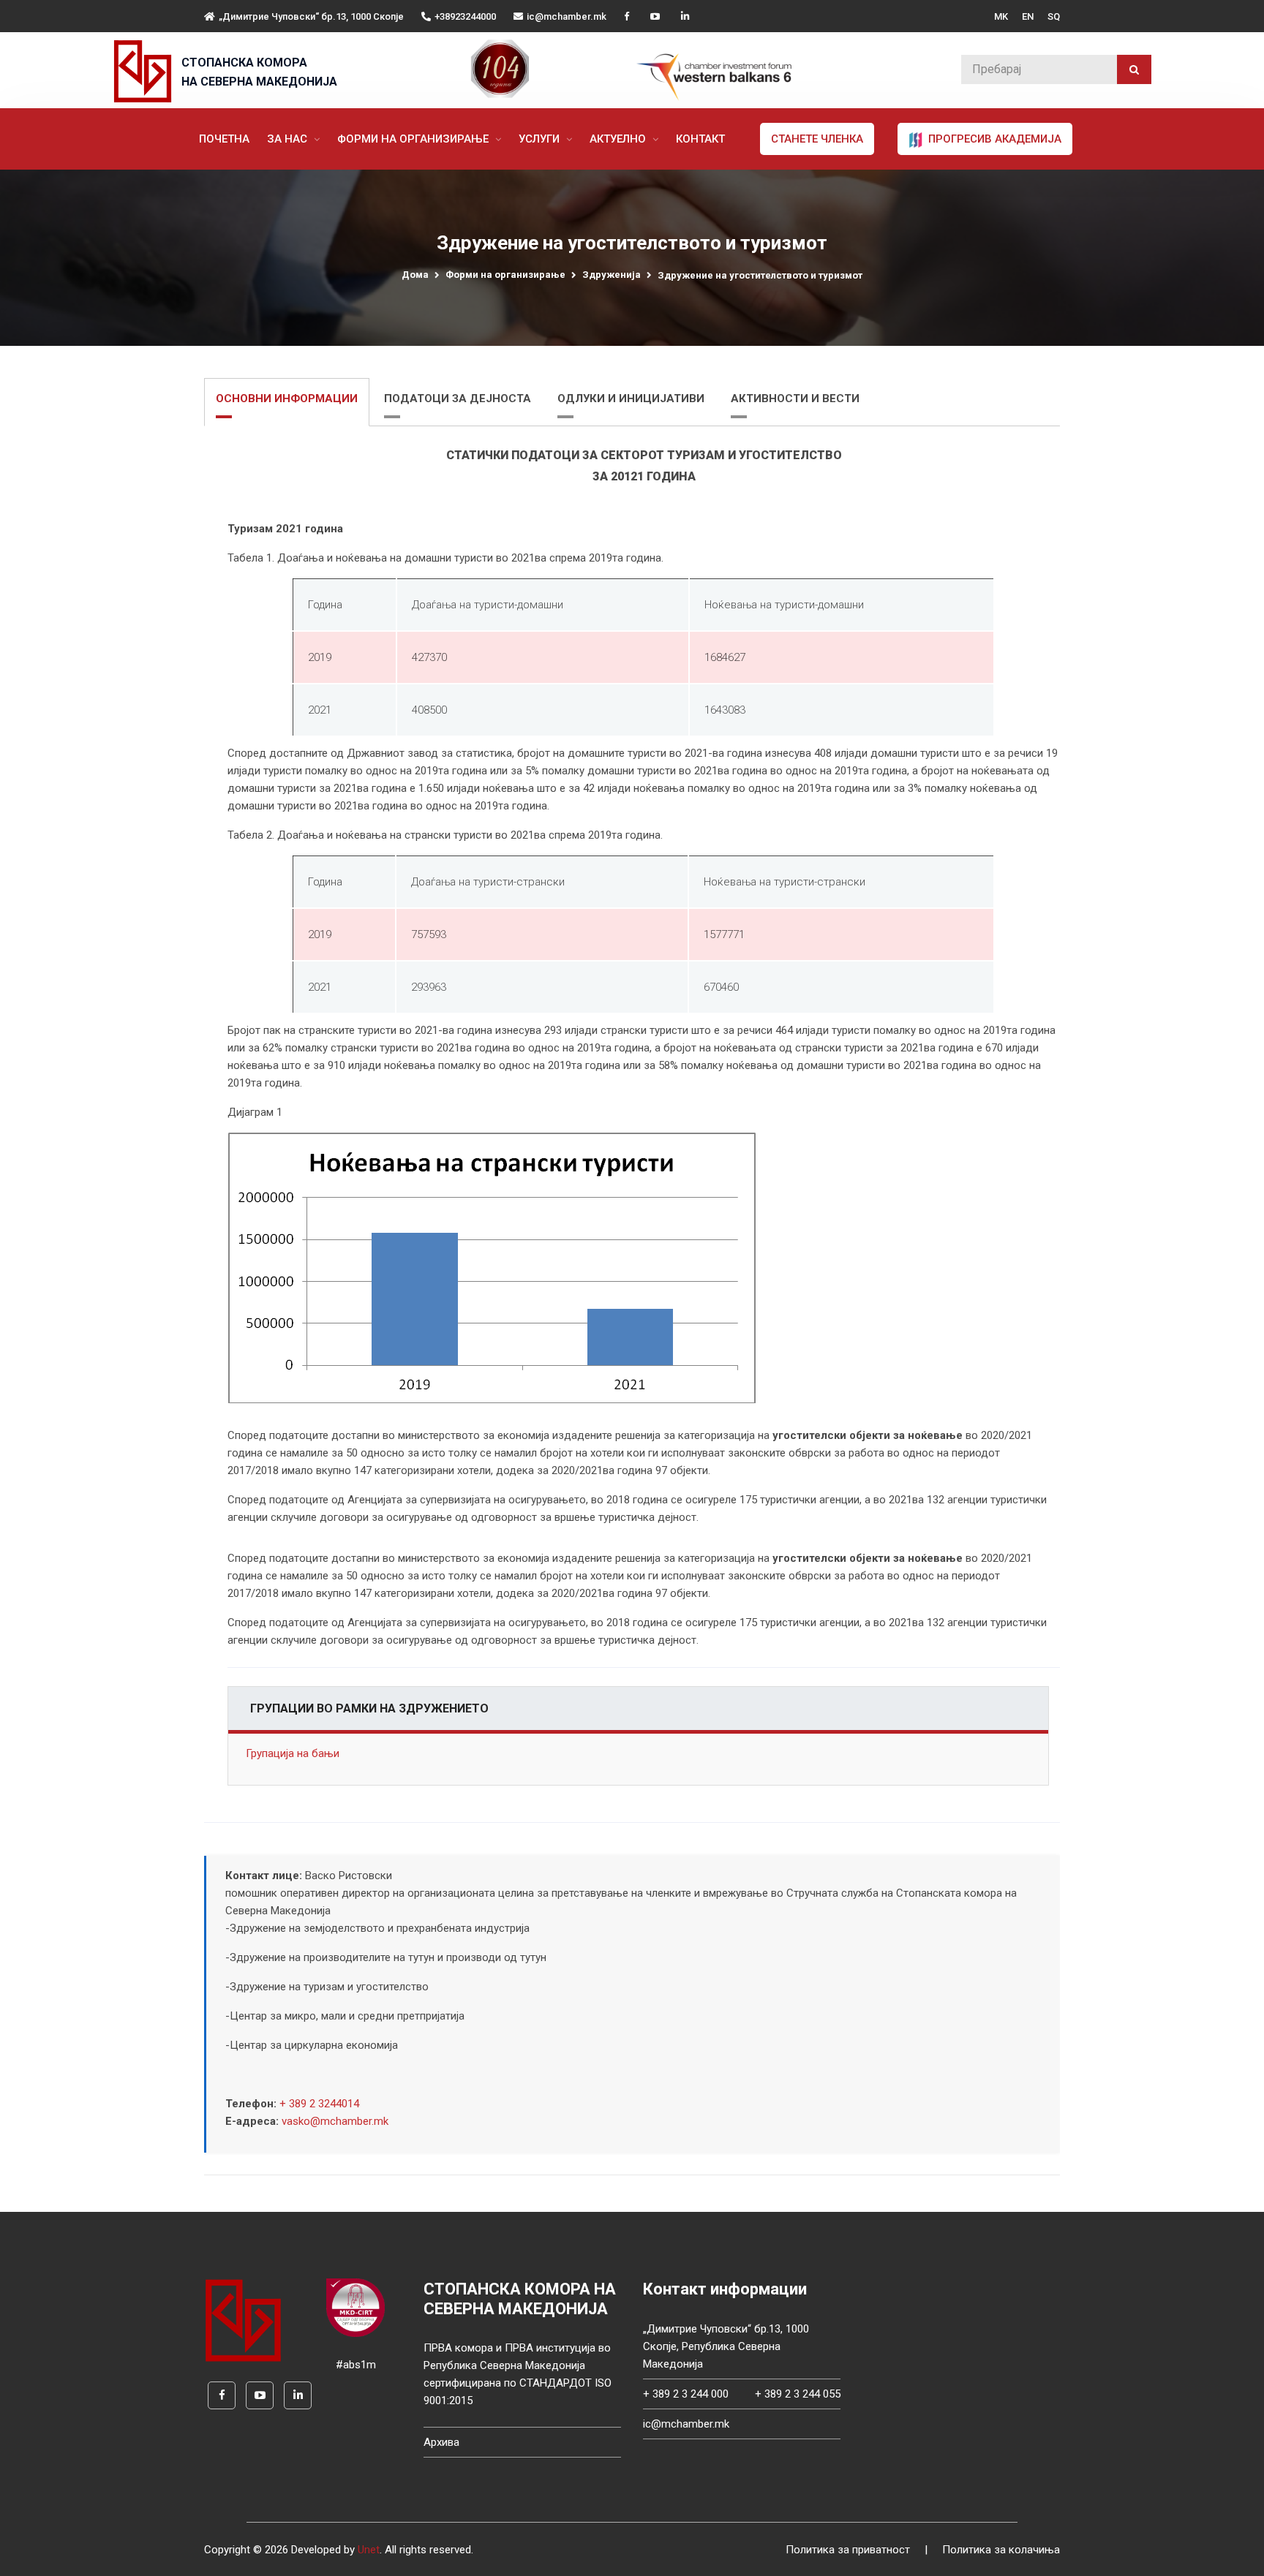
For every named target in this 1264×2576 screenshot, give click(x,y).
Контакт (700, 139)
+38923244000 (465, 16)
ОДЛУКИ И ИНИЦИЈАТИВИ (631, 399)
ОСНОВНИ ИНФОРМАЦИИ (287, 399)
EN (1028, 16)
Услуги (541, 139)
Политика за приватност (848, 2550)
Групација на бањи (293, 1753)
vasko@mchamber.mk (335, 2121)
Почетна (224, 139)
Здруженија (612, 275)
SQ (1054, 16)
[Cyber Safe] (355, 2307)
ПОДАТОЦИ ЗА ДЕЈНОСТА (458, 399)
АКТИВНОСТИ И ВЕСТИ (795, 399)
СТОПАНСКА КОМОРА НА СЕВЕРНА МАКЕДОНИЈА (259, 72)
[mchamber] (146, 71)
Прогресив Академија (993, 139)
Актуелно (619, 139)
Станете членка (817, 139)
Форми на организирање (414, 139)
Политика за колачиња (1001, 2550)
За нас (289, 139)
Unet (369, 2550)
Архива (441, 2442)
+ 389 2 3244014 (319, 2104)
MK (1001, 16)
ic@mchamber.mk (567, 16)
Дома (415, 275)
